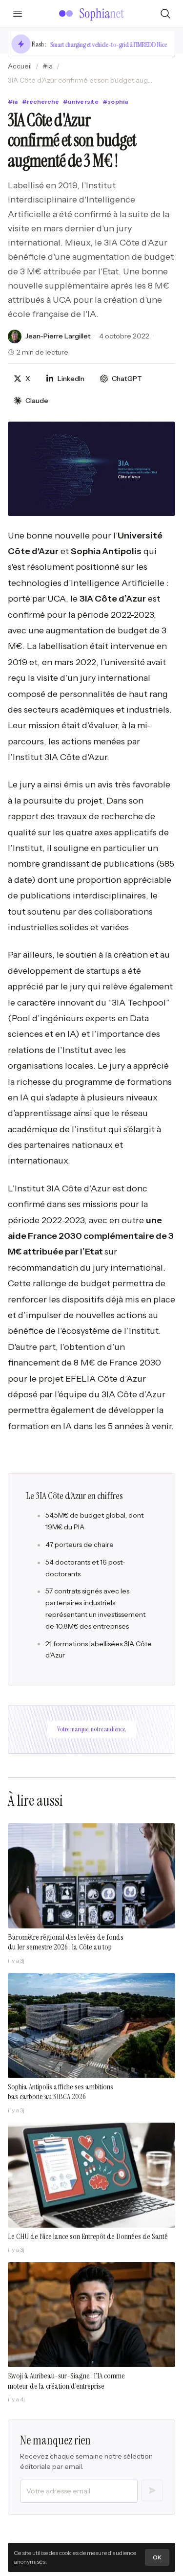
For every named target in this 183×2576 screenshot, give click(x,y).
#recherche (41, 101)
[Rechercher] (165, 14)
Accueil (20, 66)
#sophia (115, 101)
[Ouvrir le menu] (18, 14)
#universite (81, 101)
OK (157, 2557)
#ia (48, 66)
